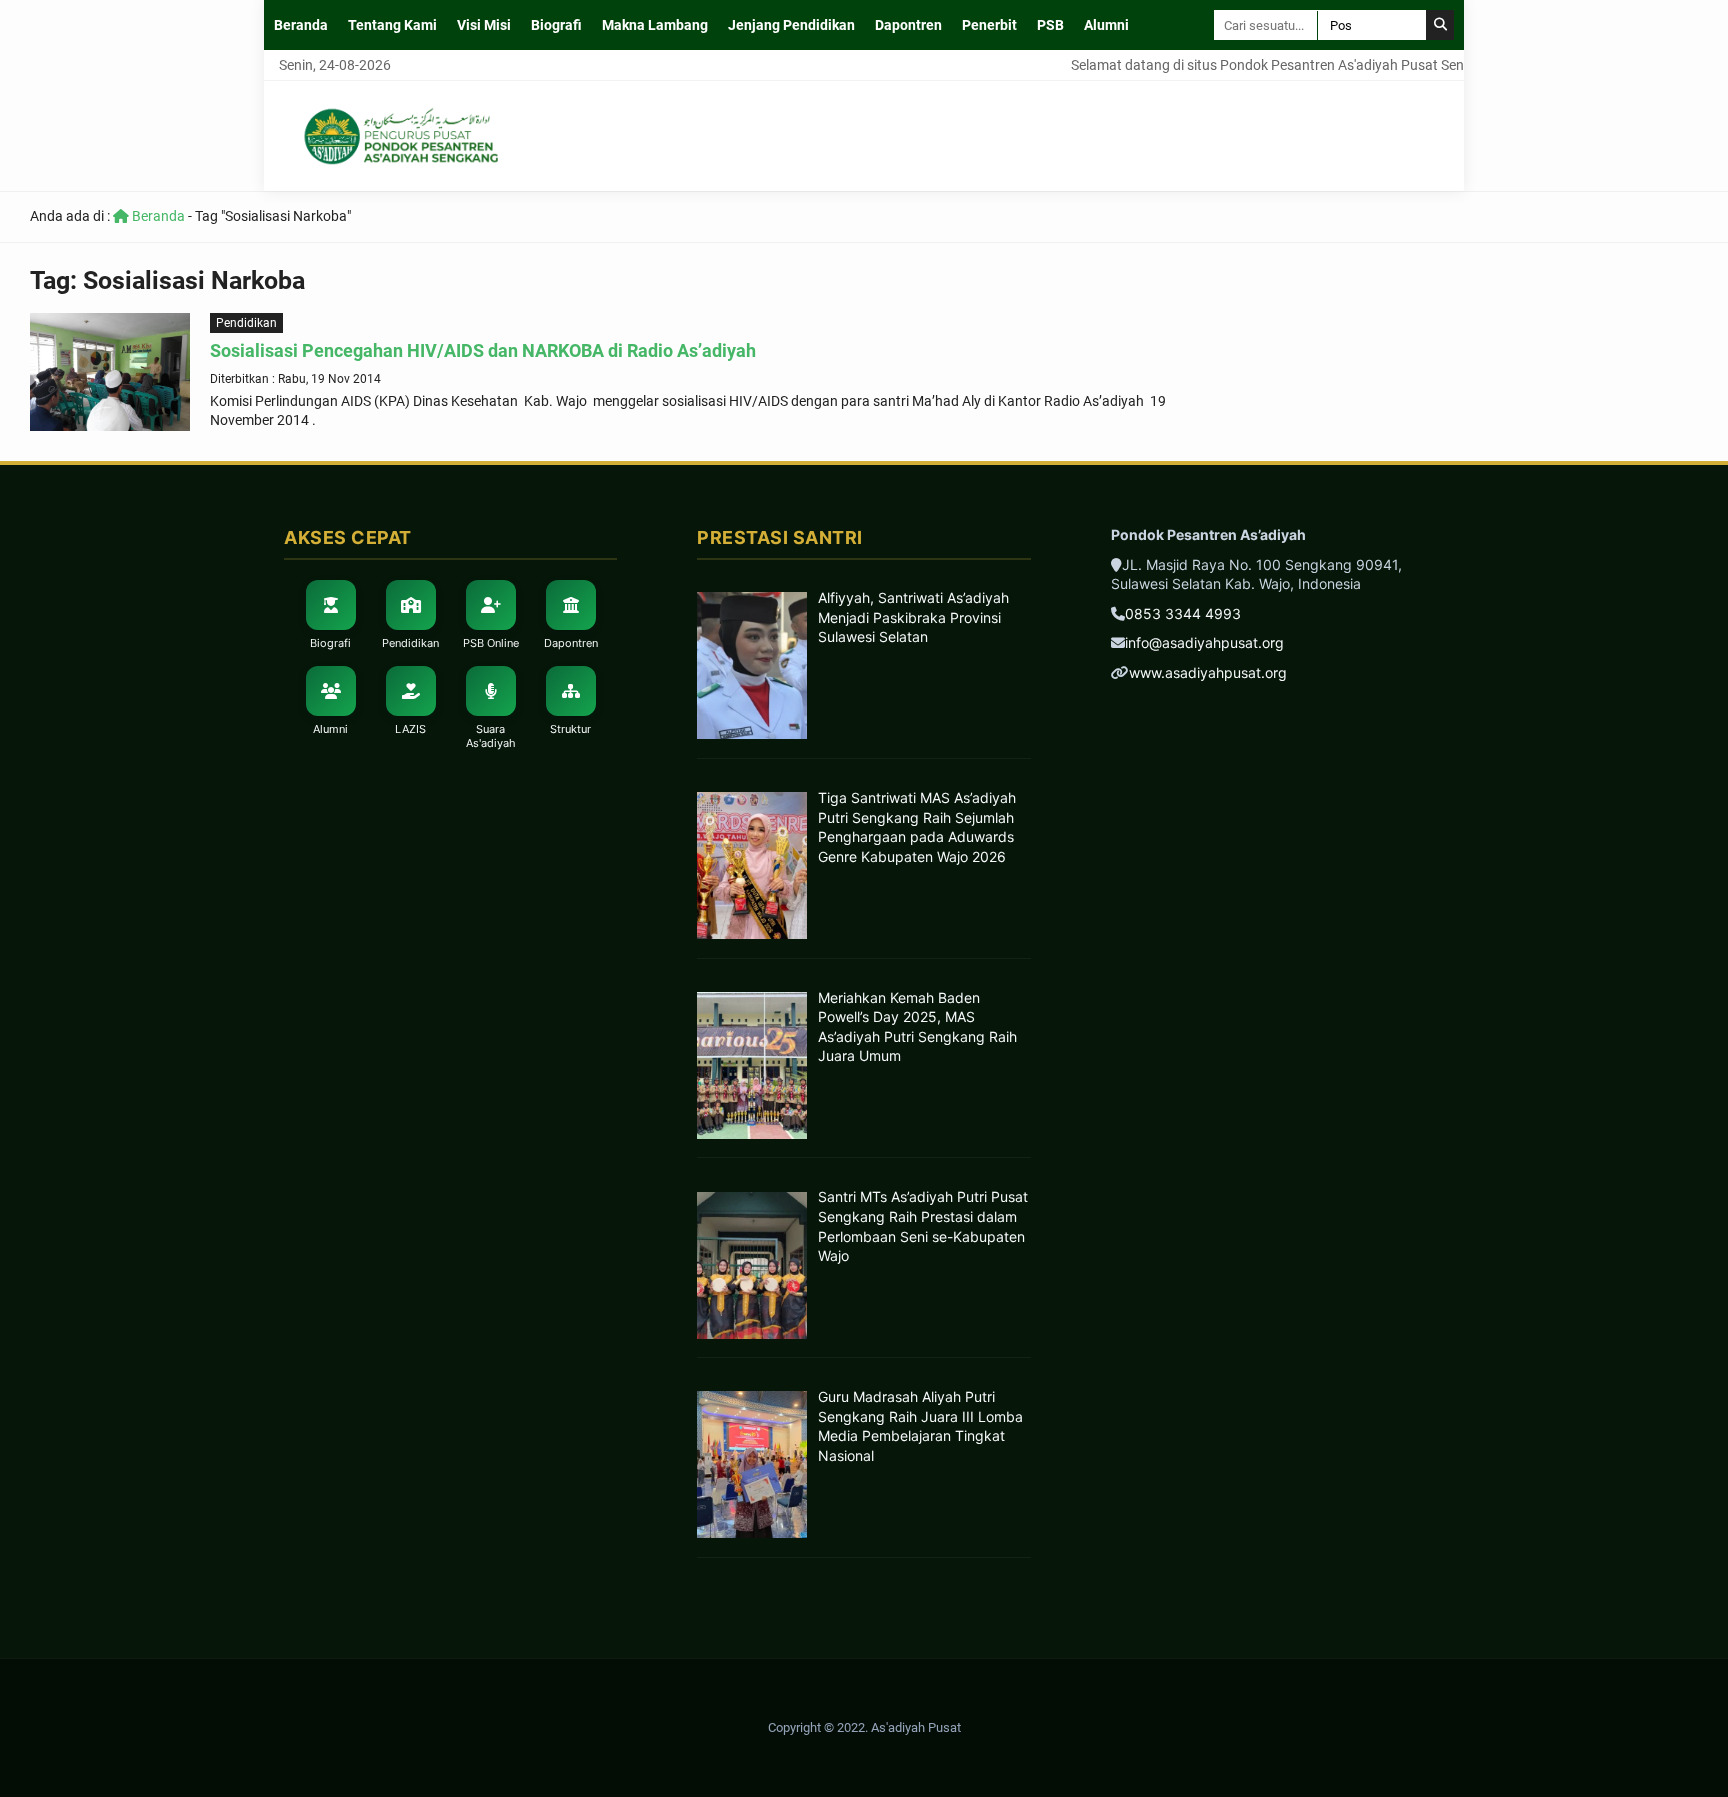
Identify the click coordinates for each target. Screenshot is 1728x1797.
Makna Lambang (655, 25)
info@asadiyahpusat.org (1204, 642)
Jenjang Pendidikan (791, 25)
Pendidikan (246, 323)
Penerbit (989, 25)
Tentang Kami (392, 25)
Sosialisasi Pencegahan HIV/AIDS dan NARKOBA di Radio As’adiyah (483, 350)
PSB (1050, 25)
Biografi (556, 25)
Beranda (301, 25)
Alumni (1106, 25)
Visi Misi (484, 25)
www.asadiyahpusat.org (1208, 672)
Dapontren (908, 25)
